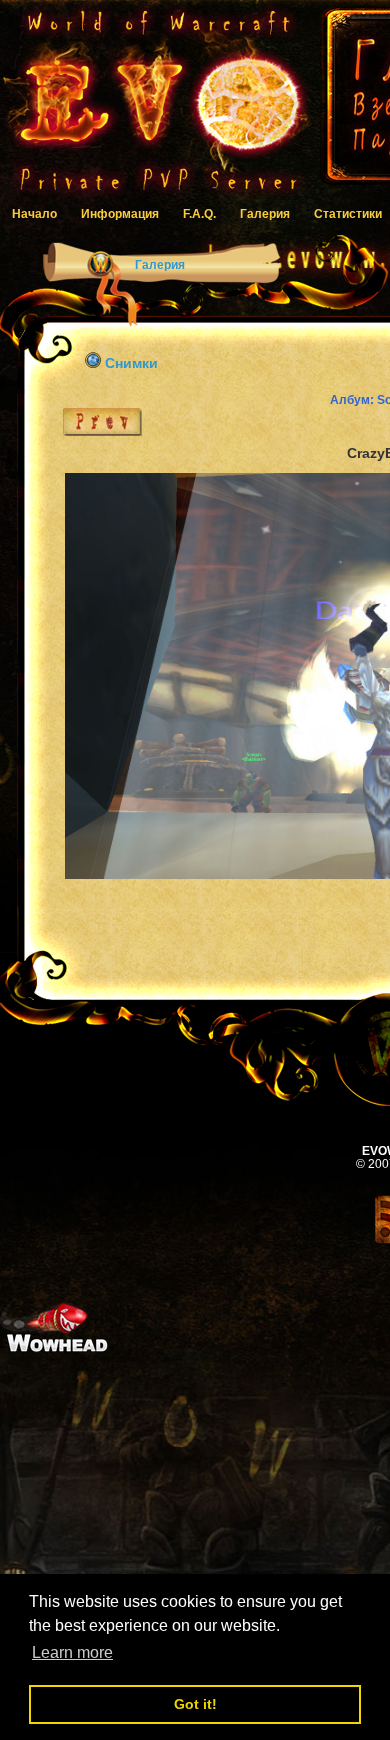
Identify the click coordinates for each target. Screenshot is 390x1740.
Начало (34, 214)
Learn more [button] (72, 1652)
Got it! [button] (195, 1704)
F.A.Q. (199, 214)
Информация (120, 214)
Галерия (265, 214)
